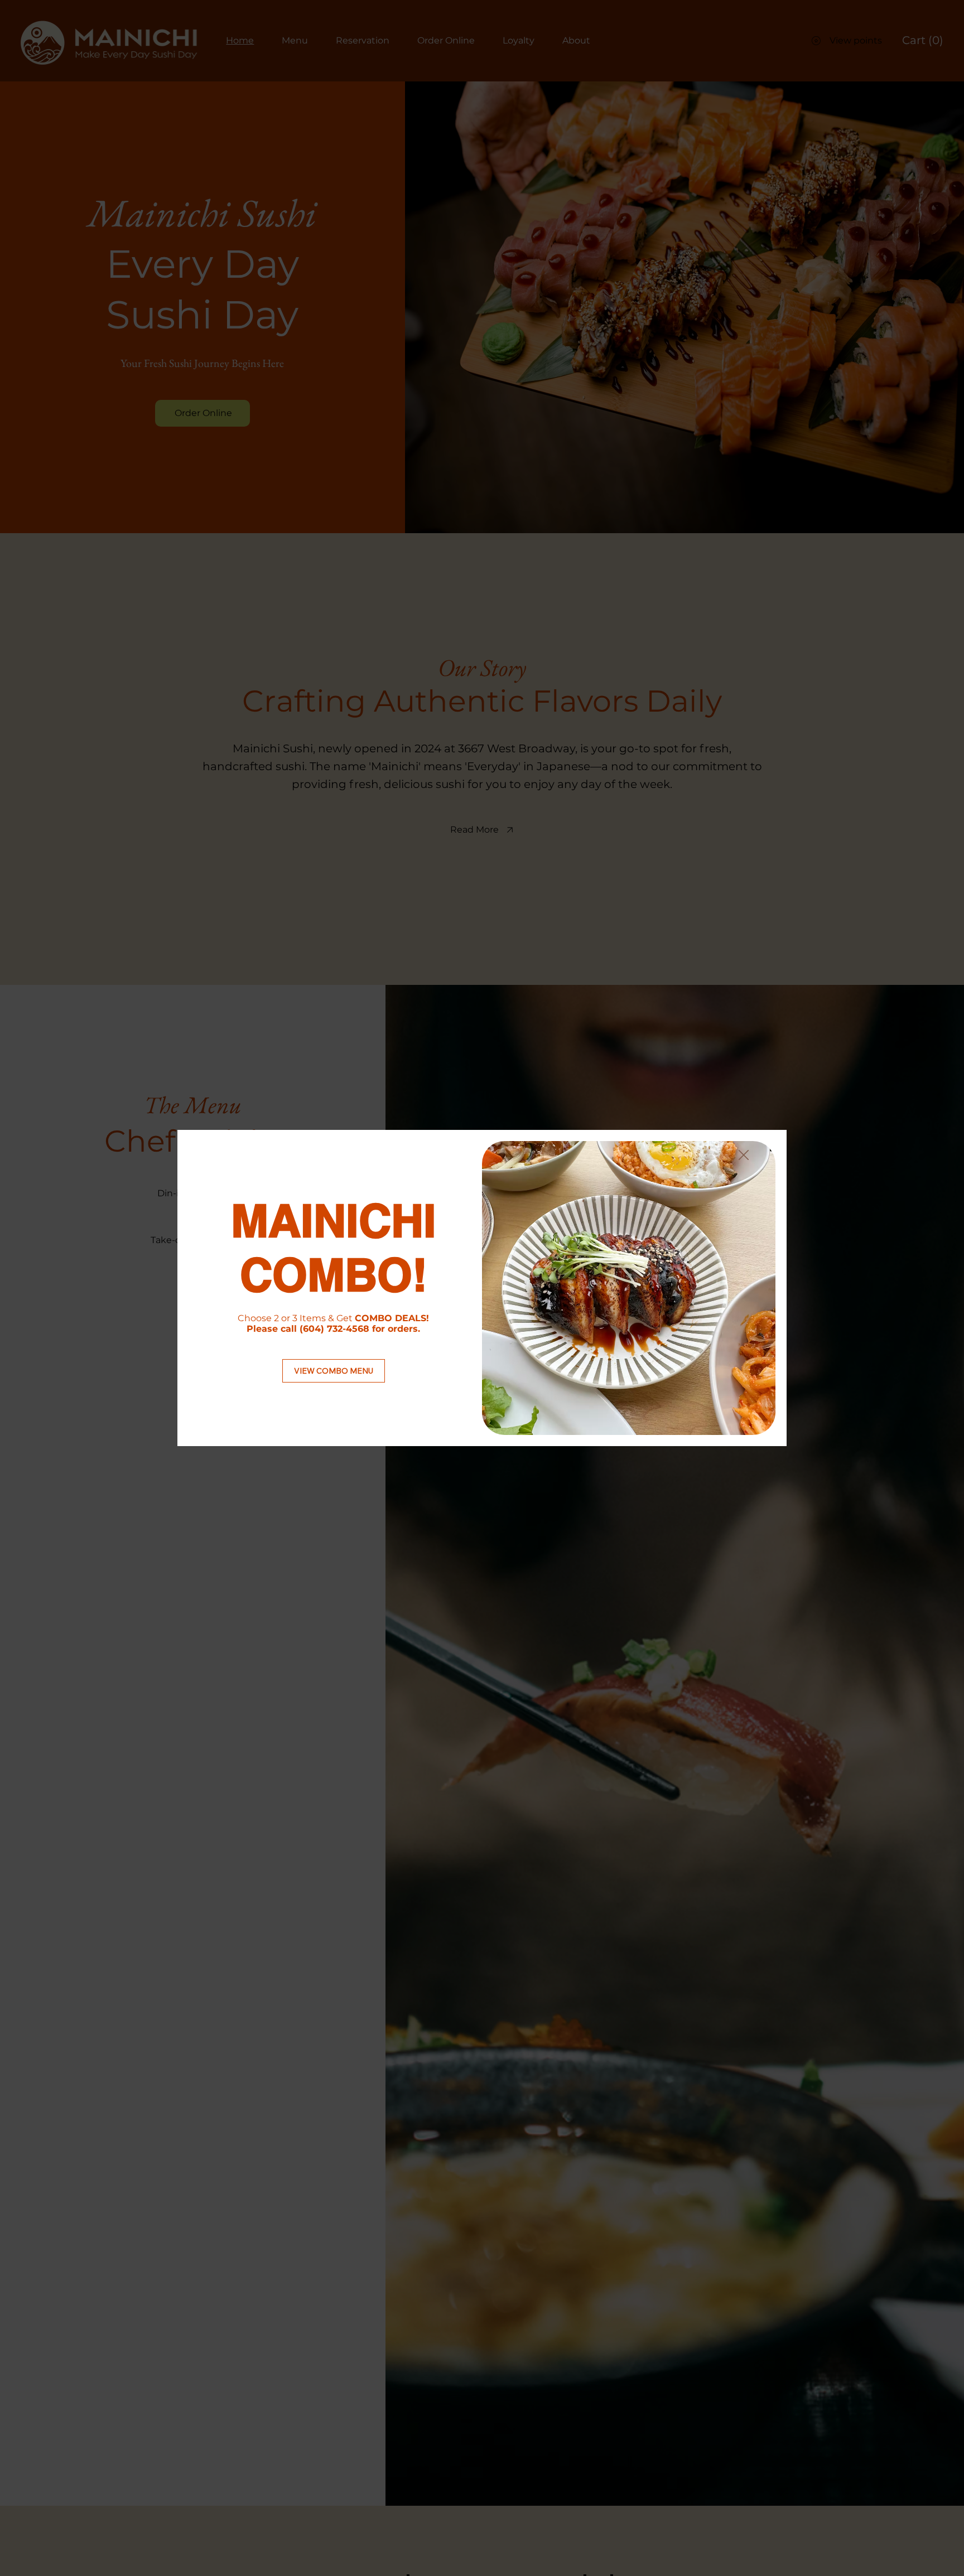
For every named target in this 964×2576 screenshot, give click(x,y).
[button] (744, 1156)
